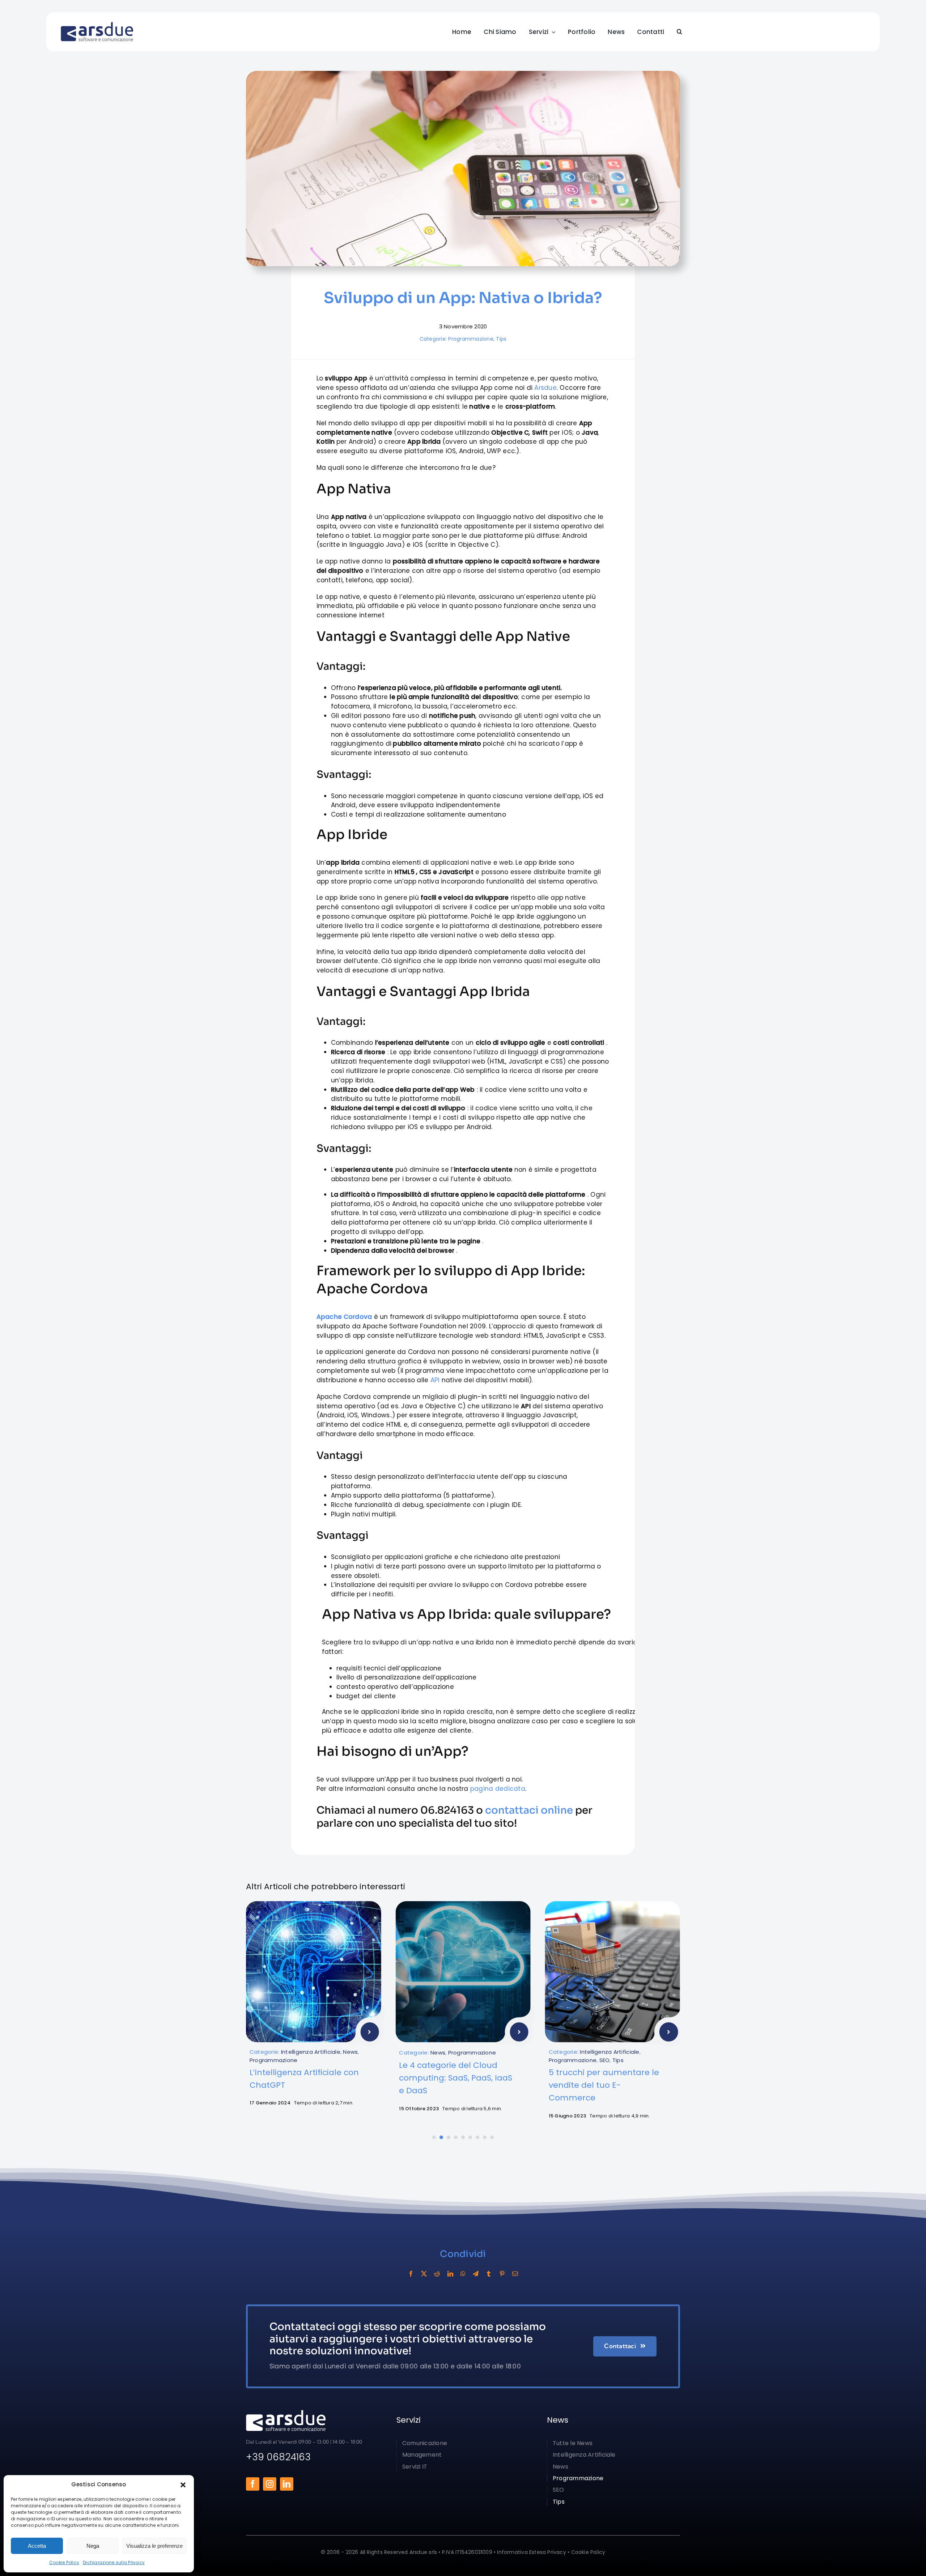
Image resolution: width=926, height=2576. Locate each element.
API (435, 1380)
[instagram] (270, 2484)
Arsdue (545, 388)
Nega (93, 2546)
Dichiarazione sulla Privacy (114, 2562)
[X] (424, 2274)
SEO (455, 2060)
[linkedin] (287, 2484)
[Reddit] (437, 2274)
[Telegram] (476, 2274)
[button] (183, 2485)
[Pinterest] (502, 2274)
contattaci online (529, 1810)
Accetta (37, 2546)
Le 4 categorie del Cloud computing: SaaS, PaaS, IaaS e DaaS (306, 2078)
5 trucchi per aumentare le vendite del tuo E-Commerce (454, 2085)
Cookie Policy (64, 2562)
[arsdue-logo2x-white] (286, 2413)
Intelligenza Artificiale (460, 2052)
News (288, 2053)
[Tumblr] (489, 2274)
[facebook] (253, 2484)
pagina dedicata (498, 1789)
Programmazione (471, 339)
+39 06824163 (278, 2457)
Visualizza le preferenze (154, 2546)
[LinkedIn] (450, 2274)
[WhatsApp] (463, 2274)
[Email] (515, 2274)
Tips (501, 339)
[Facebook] (411, 2274)
